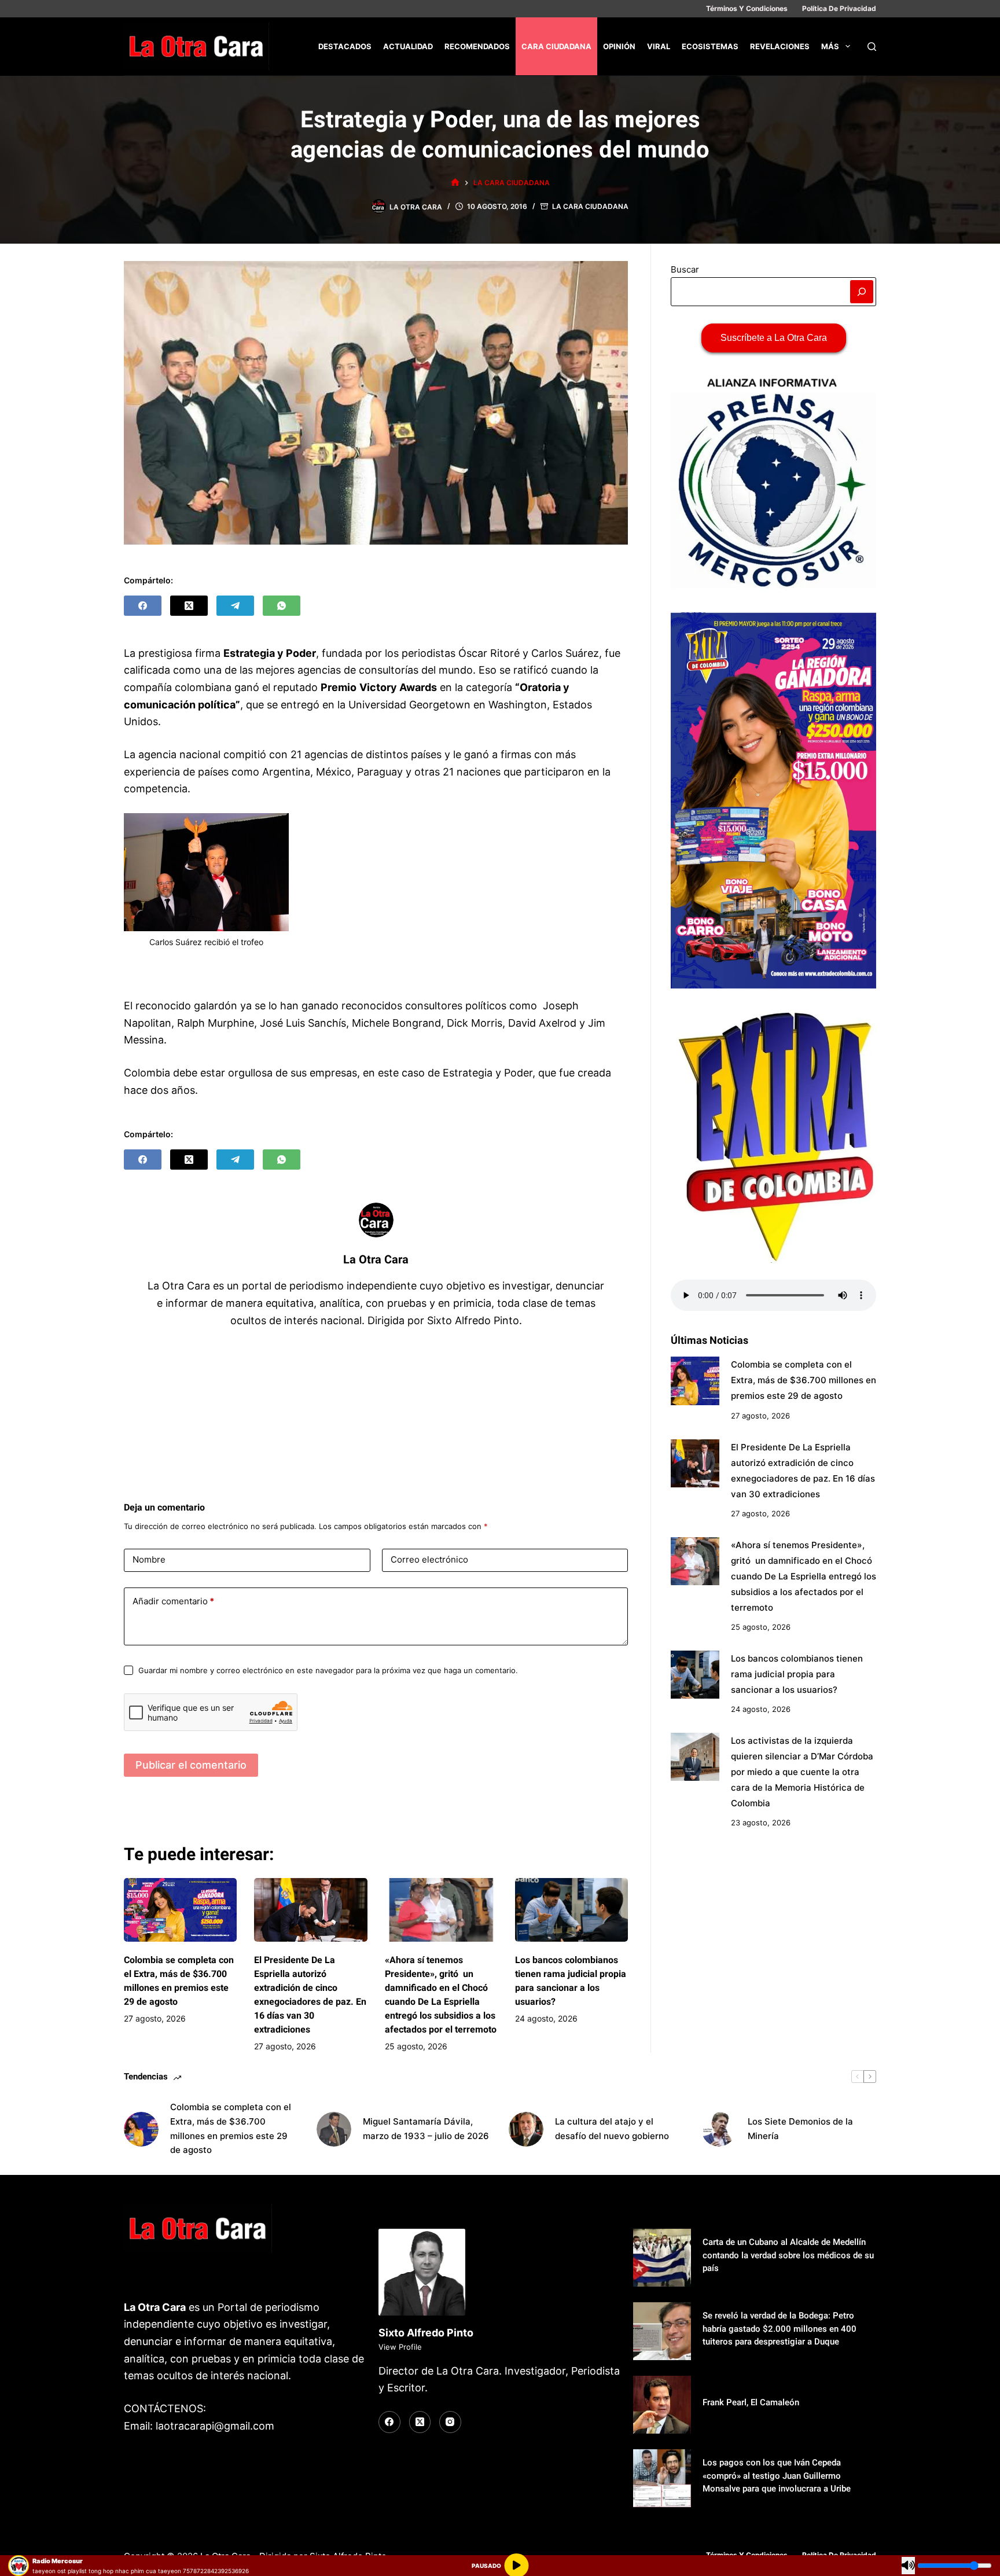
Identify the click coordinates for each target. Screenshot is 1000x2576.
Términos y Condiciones (747, 8)
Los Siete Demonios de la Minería (800, 2129)
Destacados (345, 46)
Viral (659, 46)
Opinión (619, 46)
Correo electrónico (429, 1559)
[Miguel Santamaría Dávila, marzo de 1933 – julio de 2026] (334, 2129)
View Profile (400, 2347)
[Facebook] (143, 606)
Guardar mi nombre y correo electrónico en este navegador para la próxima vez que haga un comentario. (328, 1670)
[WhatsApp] (282, 606)
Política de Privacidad (839, 8)
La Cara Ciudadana (590, 206)
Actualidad (408, 46)
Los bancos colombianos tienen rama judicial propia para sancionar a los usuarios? (797, 1674)
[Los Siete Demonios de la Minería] (719, 2129)
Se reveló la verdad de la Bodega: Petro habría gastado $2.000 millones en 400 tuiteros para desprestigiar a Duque (780, 2329)
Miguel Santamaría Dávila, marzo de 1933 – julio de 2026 (426, 2129)
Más (830, 46)
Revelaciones (780, 46)
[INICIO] (455, 183)
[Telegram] (235, 606)
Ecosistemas (710, 46)
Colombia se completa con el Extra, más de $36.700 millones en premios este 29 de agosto (804, 1381)
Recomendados (477, 46)
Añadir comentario (173, 1601)
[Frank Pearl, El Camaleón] (662, 2405)
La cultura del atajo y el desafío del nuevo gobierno (612, 2129)
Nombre (149, 1559)
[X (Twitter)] (189, 606)
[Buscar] (872, 47)
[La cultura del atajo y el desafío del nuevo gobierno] (526, 2129)
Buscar (685, 269)
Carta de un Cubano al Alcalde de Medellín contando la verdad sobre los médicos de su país (788, 2255)
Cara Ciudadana (556, 46)
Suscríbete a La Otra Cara (774, 338)
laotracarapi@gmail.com (215, 2426)
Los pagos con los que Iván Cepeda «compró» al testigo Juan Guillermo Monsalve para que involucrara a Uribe (777, 2476)
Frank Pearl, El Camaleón (751, 2402)
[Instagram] (450, 2422)
